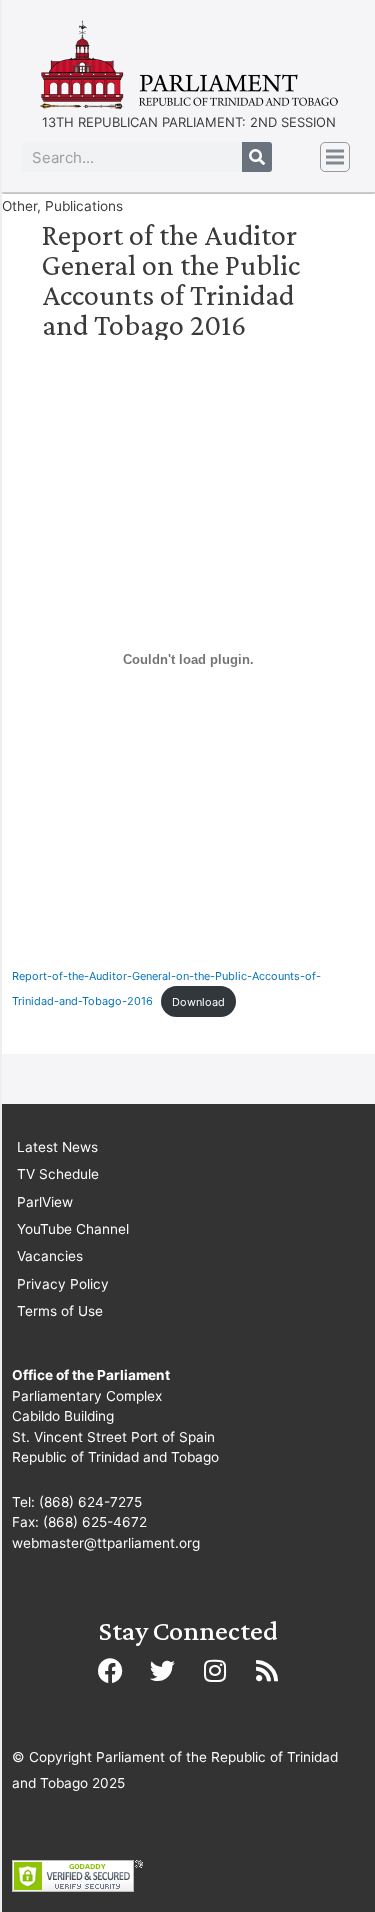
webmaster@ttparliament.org (106, 1543)
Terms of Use (60, 1311)
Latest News (57, 1147)
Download (198, 1002)
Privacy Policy (63, 1284)
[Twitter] (163, 1670)
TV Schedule (58, 1174)
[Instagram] (215, 1670)
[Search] (257, 157)
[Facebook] (111, 1670)
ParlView (45, 1202)
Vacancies (50, 1256)
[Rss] (267, 1670)
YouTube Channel (73, 1229)
